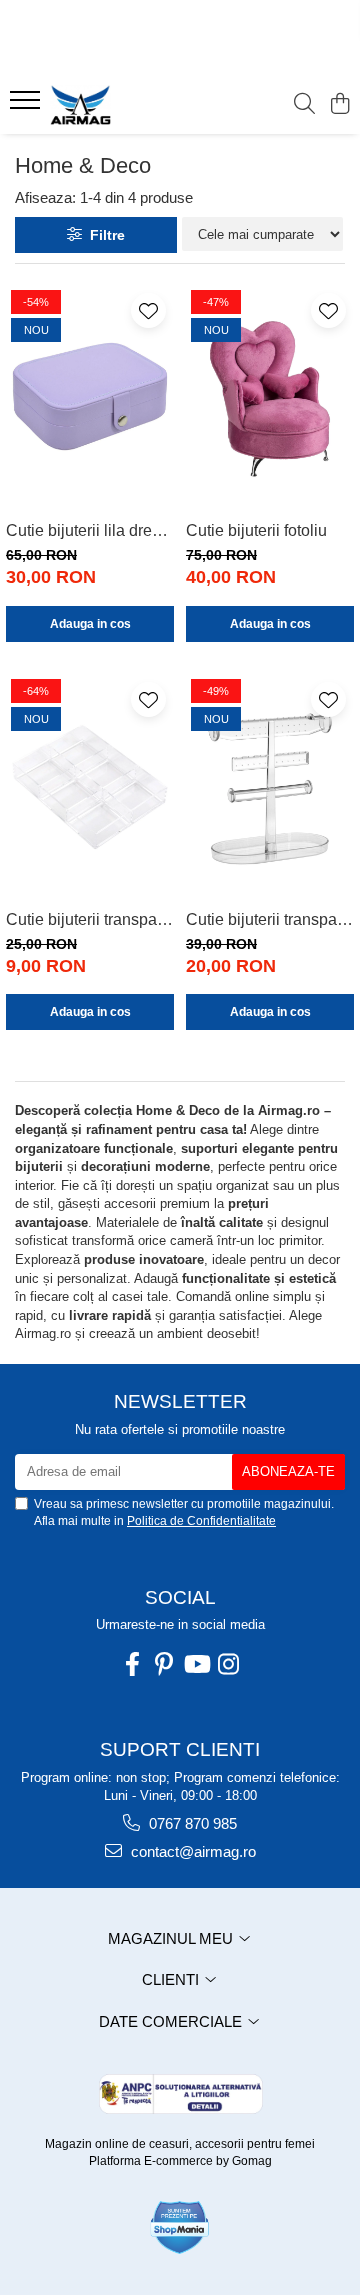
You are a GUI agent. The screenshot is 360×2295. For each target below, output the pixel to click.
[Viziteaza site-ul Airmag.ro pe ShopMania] (180, 2227)
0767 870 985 (191, 1823)
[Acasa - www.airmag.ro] (124, 105)
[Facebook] (132, 1664)
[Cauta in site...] (304, 105)
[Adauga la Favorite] (148, 310)
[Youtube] (196, 1664)
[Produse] (27, 106)
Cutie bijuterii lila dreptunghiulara (90, 530)
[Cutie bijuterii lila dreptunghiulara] (90, 398)
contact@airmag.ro (191, 1851)
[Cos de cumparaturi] (339, 105)
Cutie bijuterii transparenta (90, 919)
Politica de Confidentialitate (201, 1521)
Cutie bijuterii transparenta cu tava (270, 919)
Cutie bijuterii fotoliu (256, 530)
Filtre (103, 235)
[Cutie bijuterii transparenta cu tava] (270, 787)
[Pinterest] (164, 1664)
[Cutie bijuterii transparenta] (90, 787)
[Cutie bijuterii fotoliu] (270, 398)
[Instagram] (228, 1664)
